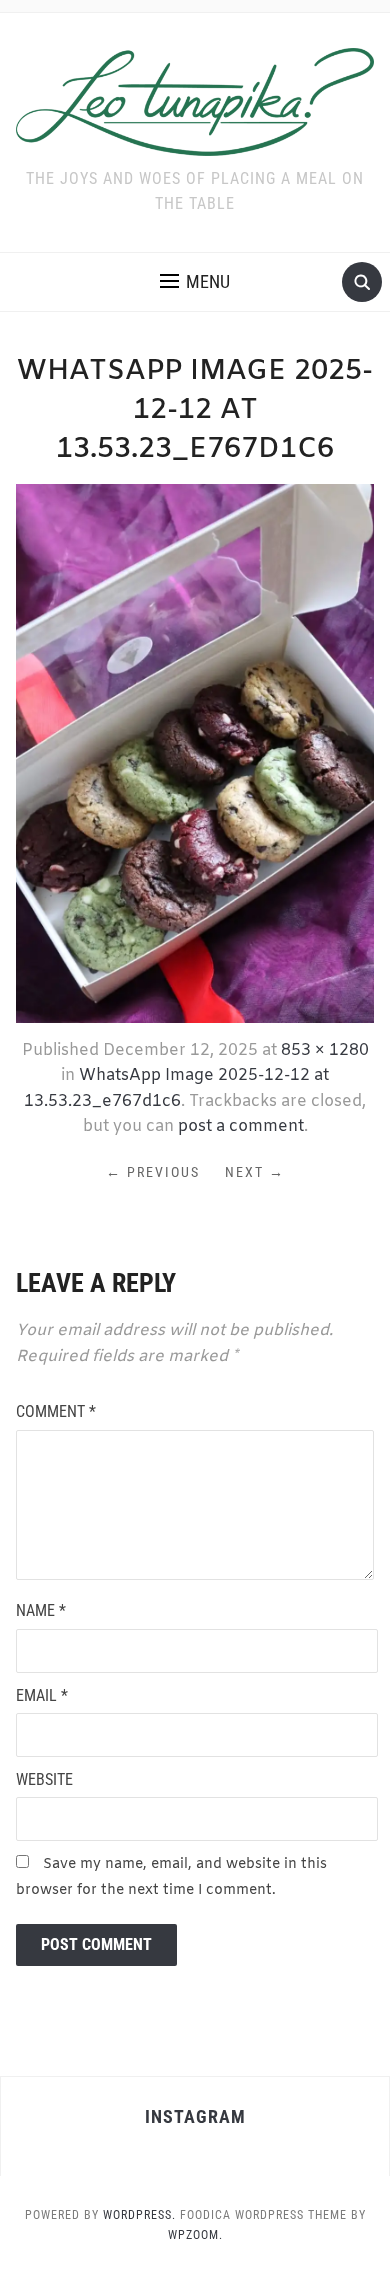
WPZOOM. (195, 2235)
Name (41, 1610)
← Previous (153, 1172)
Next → (255, 1172)
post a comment (241, 1126)
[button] (195, 282)
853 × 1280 (325, 1050)
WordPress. (139, 2215)
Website (44, 1779)
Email (42, 1695)
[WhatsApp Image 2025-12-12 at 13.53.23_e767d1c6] (195, 752)
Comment (56, 1411)
